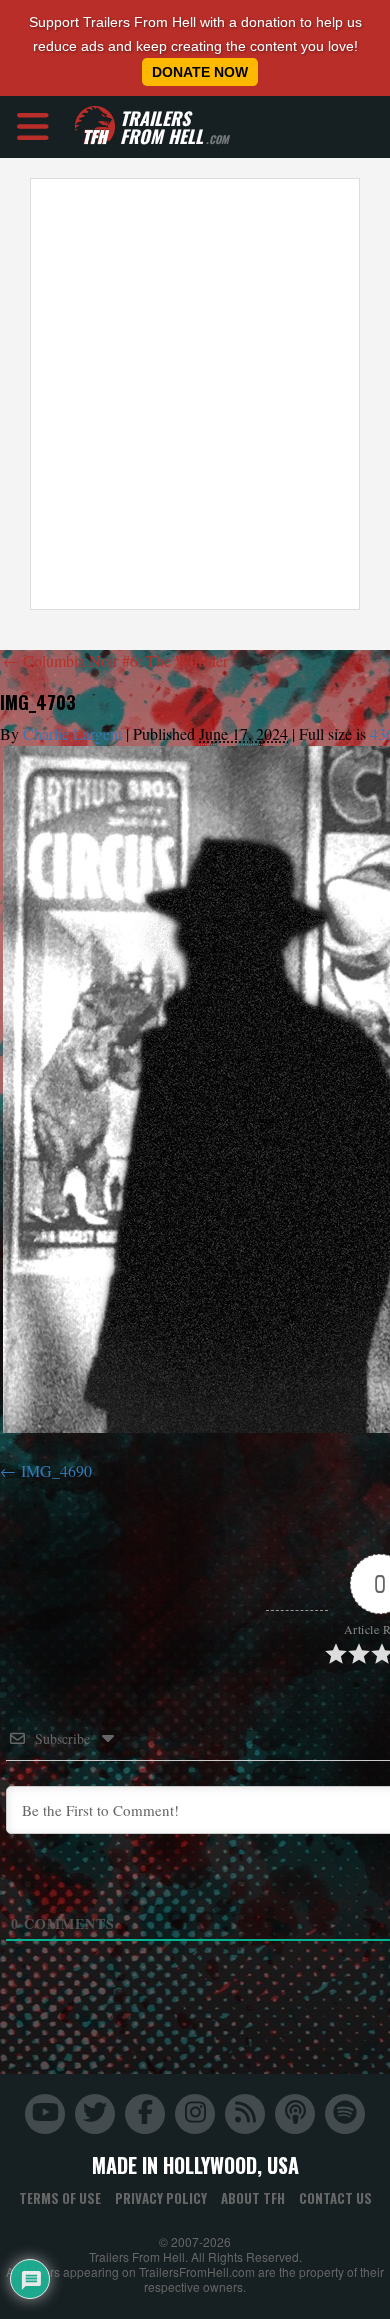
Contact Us (335, 2198)
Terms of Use (60, 2198)
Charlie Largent (72, 733)
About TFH (253, 2198)
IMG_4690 (56, 1470)
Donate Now (200, 72)
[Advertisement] (195, 394)
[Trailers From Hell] (95, 126)
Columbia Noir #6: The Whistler (115, 660)
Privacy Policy (161, 2198)
